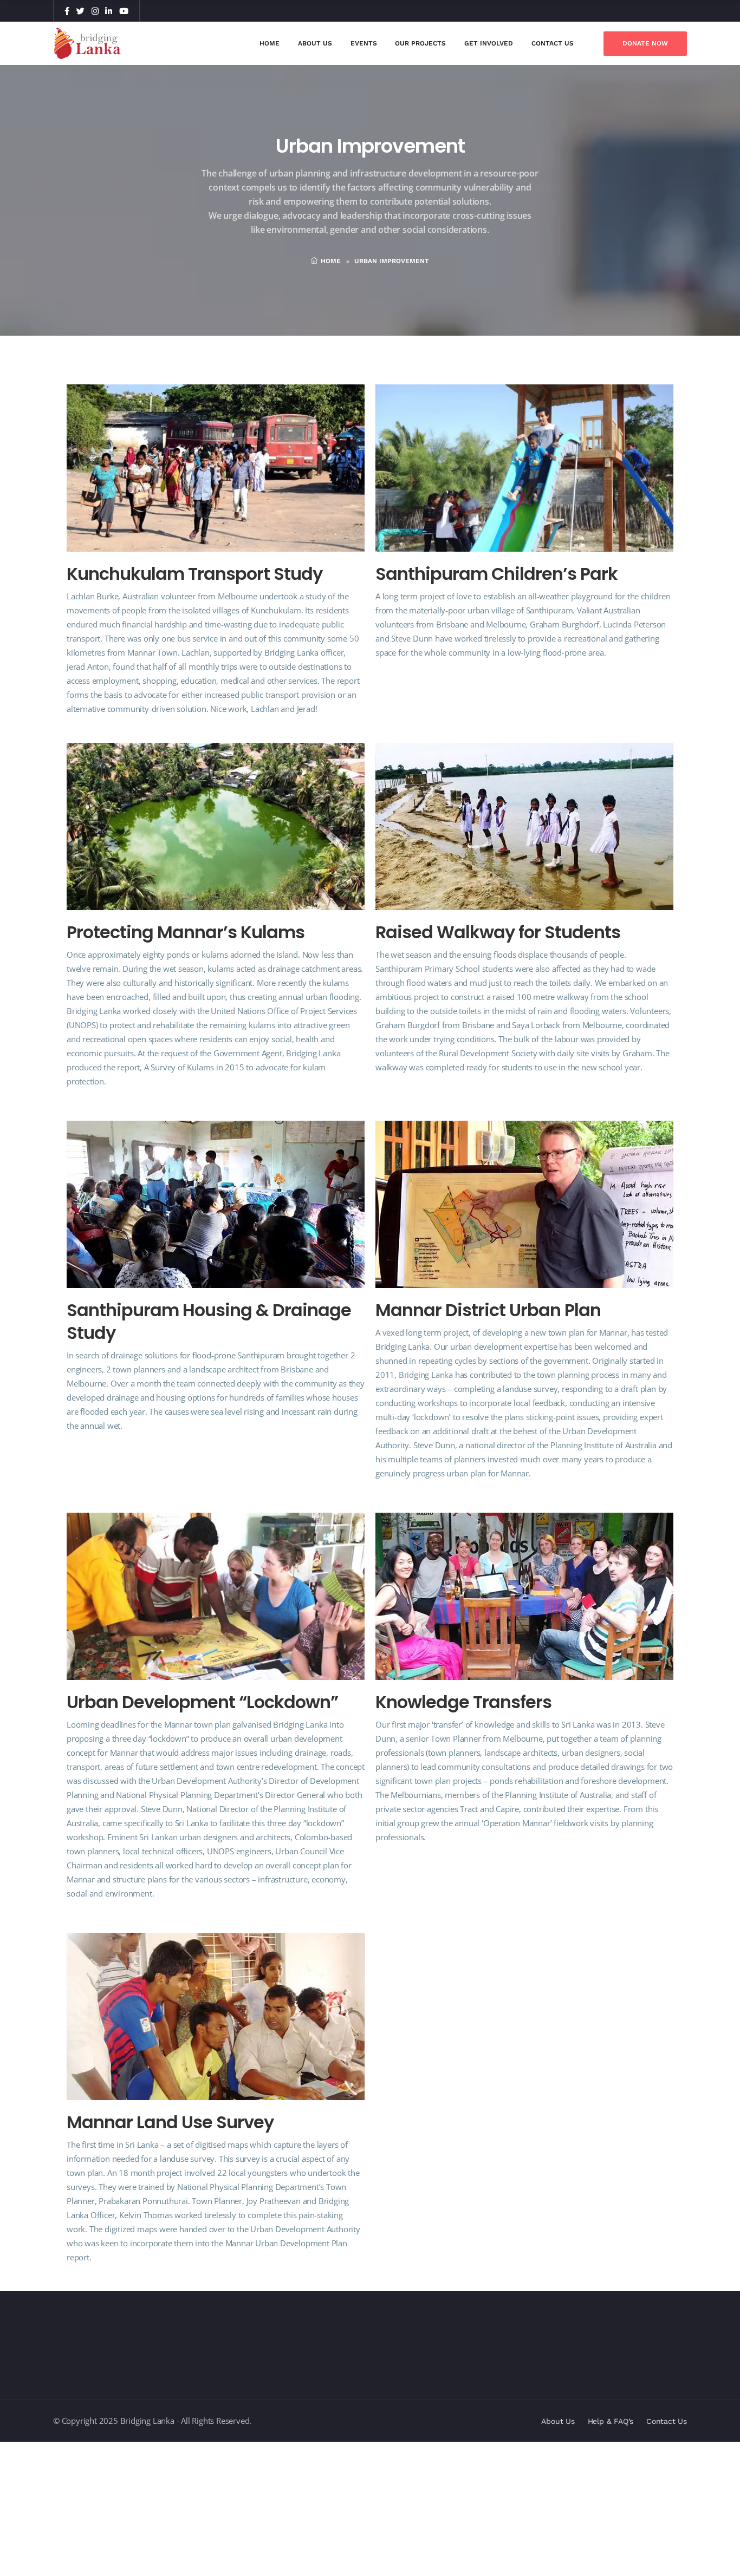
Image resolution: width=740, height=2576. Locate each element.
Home (270, 43)
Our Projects (420, 43)
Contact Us (553, 43)
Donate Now (645, 43)
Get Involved (489, 43)
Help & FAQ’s (611, 2421)
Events (364, 43)
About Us (315, 43)
